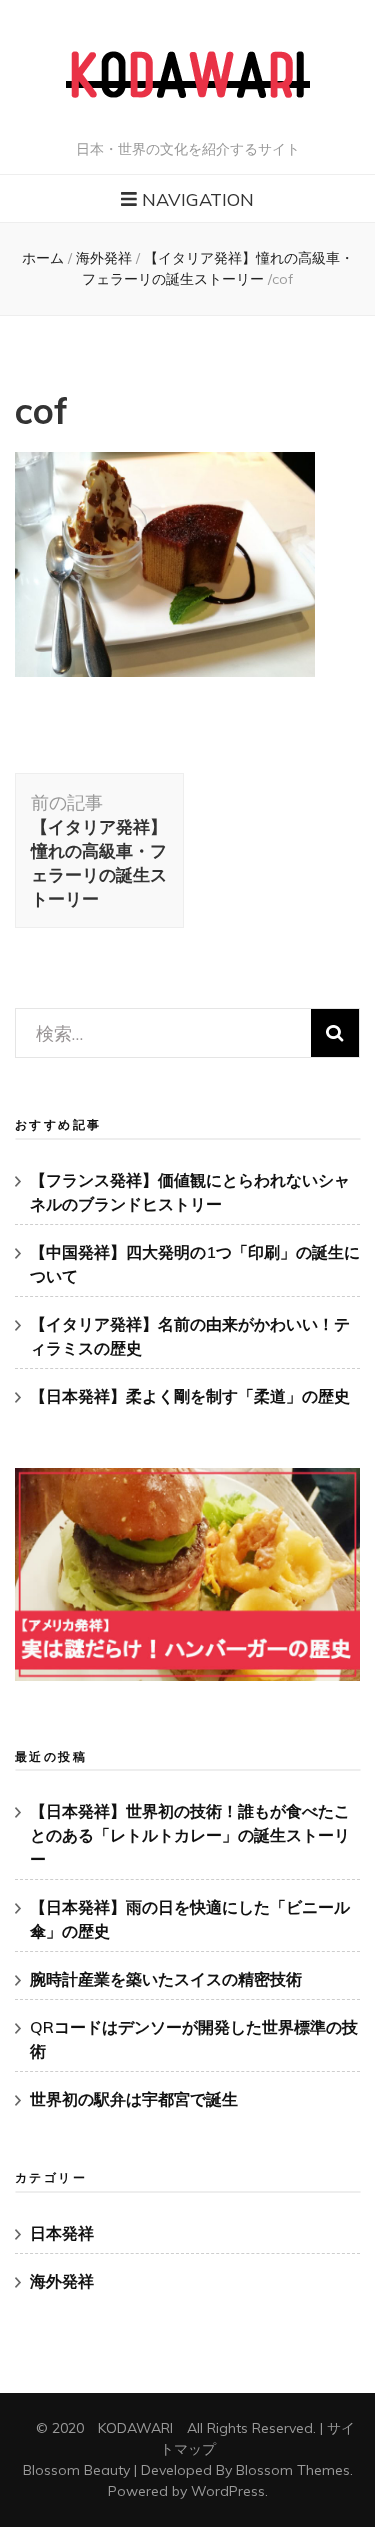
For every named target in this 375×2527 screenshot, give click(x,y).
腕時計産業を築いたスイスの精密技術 (166, 1979)
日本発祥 (62, 2233)
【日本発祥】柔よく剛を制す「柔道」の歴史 (190, 1396)
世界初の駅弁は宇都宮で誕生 (134, 2099)
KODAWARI (135, 2428)
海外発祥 (104, 258)
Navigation (198, 199)
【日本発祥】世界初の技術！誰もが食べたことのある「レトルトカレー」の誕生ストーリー (190, 1835)
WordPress (228, 2491)
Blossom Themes (293, 2470)
